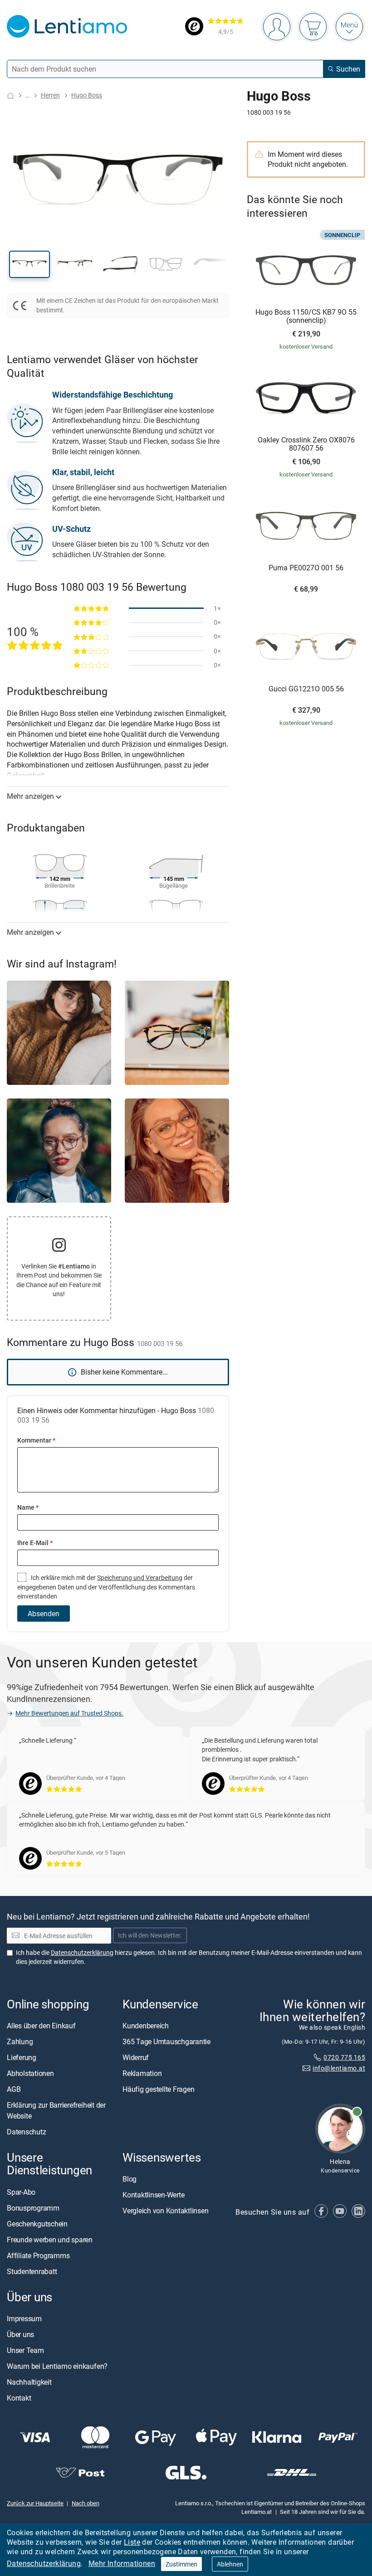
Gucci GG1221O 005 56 (306, 689)
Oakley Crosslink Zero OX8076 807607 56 (306, 444)
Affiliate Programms (38, 2255)
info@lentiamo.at (339, 2068)
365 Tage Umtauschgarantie (166, 2041)
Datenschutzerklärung (44, 2563)
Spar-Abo (21, 2192)
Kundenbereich (146, 2026)
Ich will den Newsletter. (150, 1936)
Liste (132, 2542)
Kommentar (36, 1440)
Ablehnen (230, 2564)
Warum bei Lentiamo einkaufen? (57, 2366)
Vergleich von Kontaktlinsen (166, 2211)
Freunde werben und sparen (50, 2240)
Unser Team (25, 2350)
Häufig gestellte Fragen (158, 2089)
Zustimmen (181, 2564)
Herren (50, 95)
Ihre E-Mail (35, 1543)
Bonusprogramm (33, 2208)
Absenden (44, 1614)
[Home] (10, 95)
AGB (14, 2089)
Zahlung (20, 2041)
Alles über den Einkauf (41, 2026)
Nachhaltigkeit (29, 2382)
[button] (29, 264)
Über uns (20, 2334)
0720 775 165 (344, 2057)
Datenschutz (26, 2132)
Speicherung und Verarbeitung (140, 1577)
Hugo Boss (87, 95)
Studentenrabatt (32, 2271)
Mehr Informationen (122, 2563)
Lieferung (22, 2057)
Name (28, 1507)
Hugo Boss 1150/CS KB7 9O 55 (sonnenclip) (306, 316)
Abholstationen (30, 2073)
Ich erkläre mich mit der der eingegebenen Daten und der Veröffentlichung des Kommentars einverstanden (106, 1587)
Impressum (24, 2318)
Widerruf (136, 2057)
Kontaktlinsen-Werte (153, 2195)
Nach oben (86, 2503)
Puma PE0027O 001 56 (306, 568)
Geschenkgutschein (37, 2224)
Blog (130, 2179)
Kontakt (19, 2398)
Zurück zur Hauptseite (35, 2503)
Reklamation (142, 2073)
